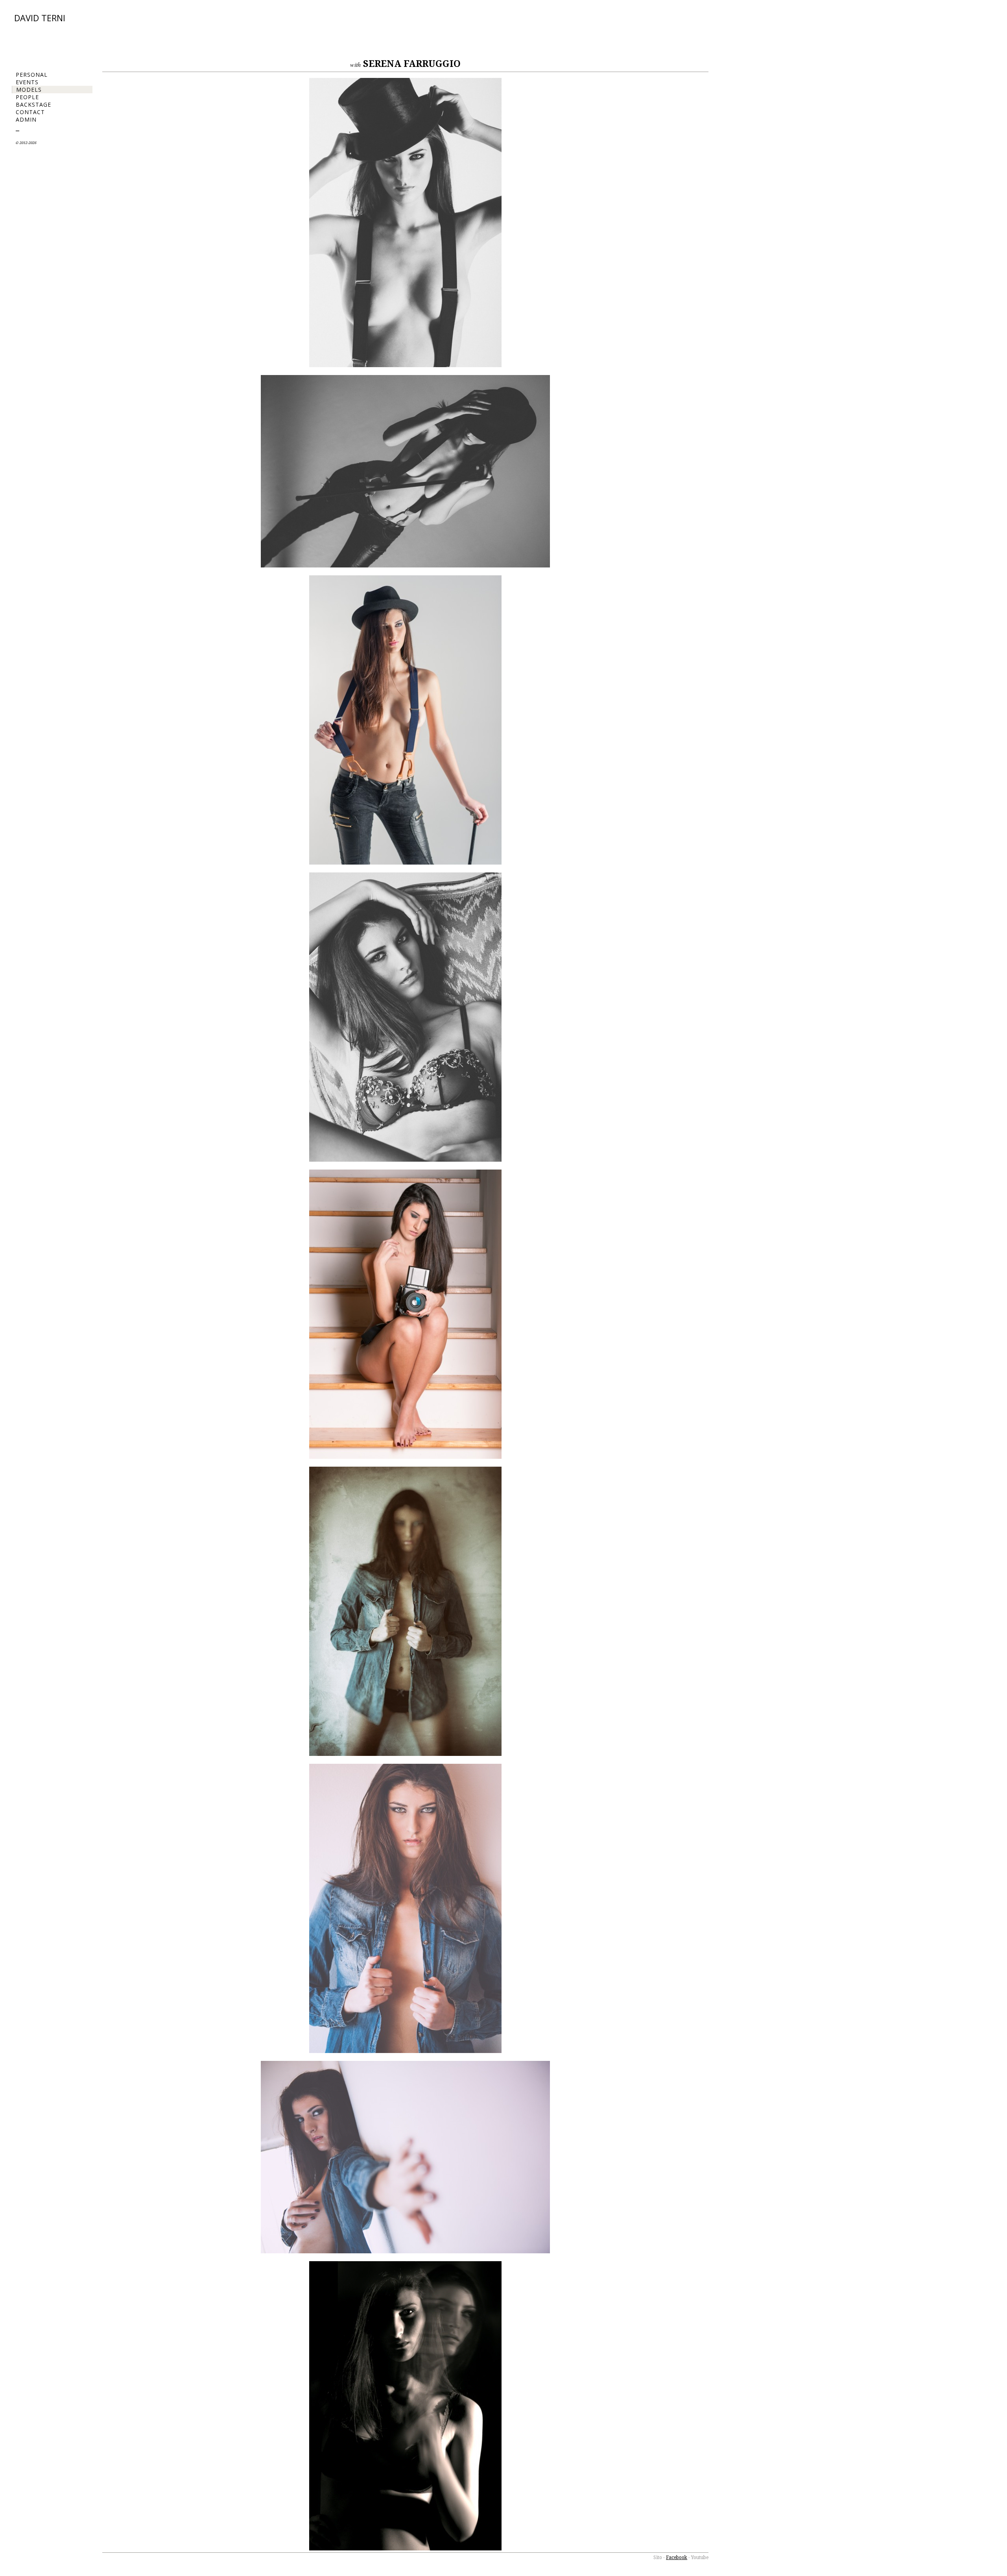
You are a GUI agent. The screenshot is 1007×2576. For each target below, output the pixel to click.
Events (27, 82)
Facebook (677, 2558)
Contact (30, 112)
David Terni (40, 18)
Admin (26, 119)
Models (29, 90)
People (27, 97)
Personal (32, 75)
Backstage (33, 104)
